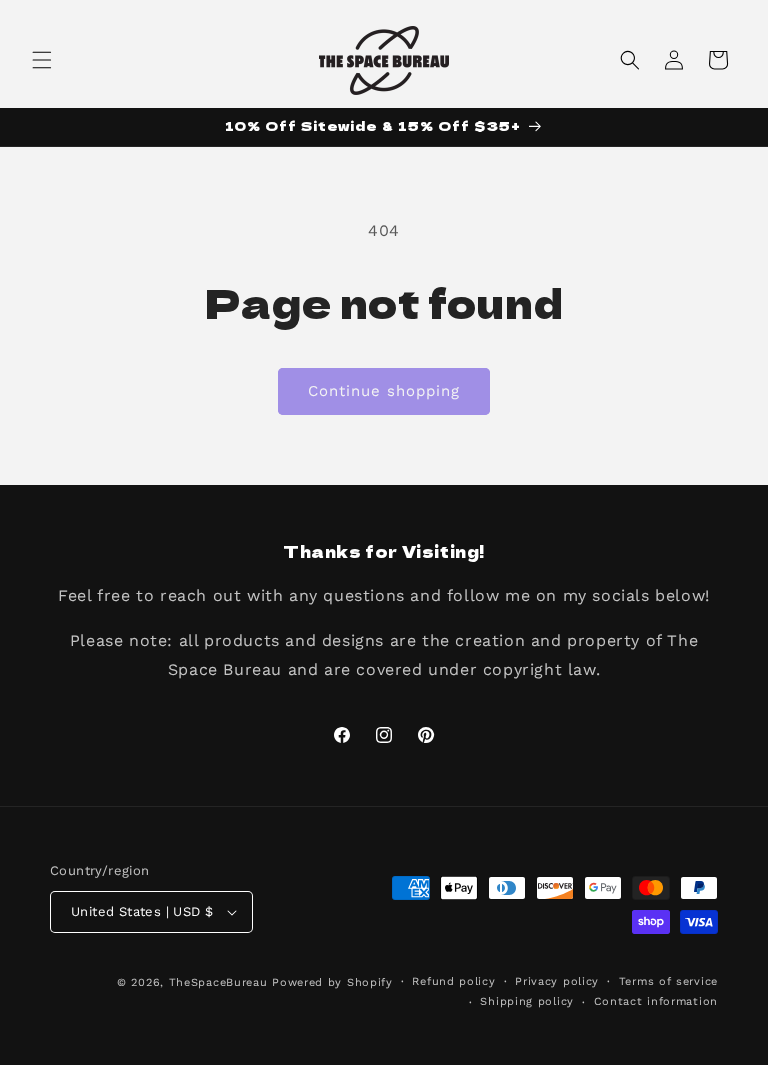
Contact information (656, 1001)
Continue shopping (384, 391)
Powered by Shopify (332, 982)
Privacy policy (557, 981)
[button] (42, 60)
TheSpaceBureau (218, 982)
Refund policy (453, 981)
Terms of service (668, 981)
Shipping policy (527, 1001)
